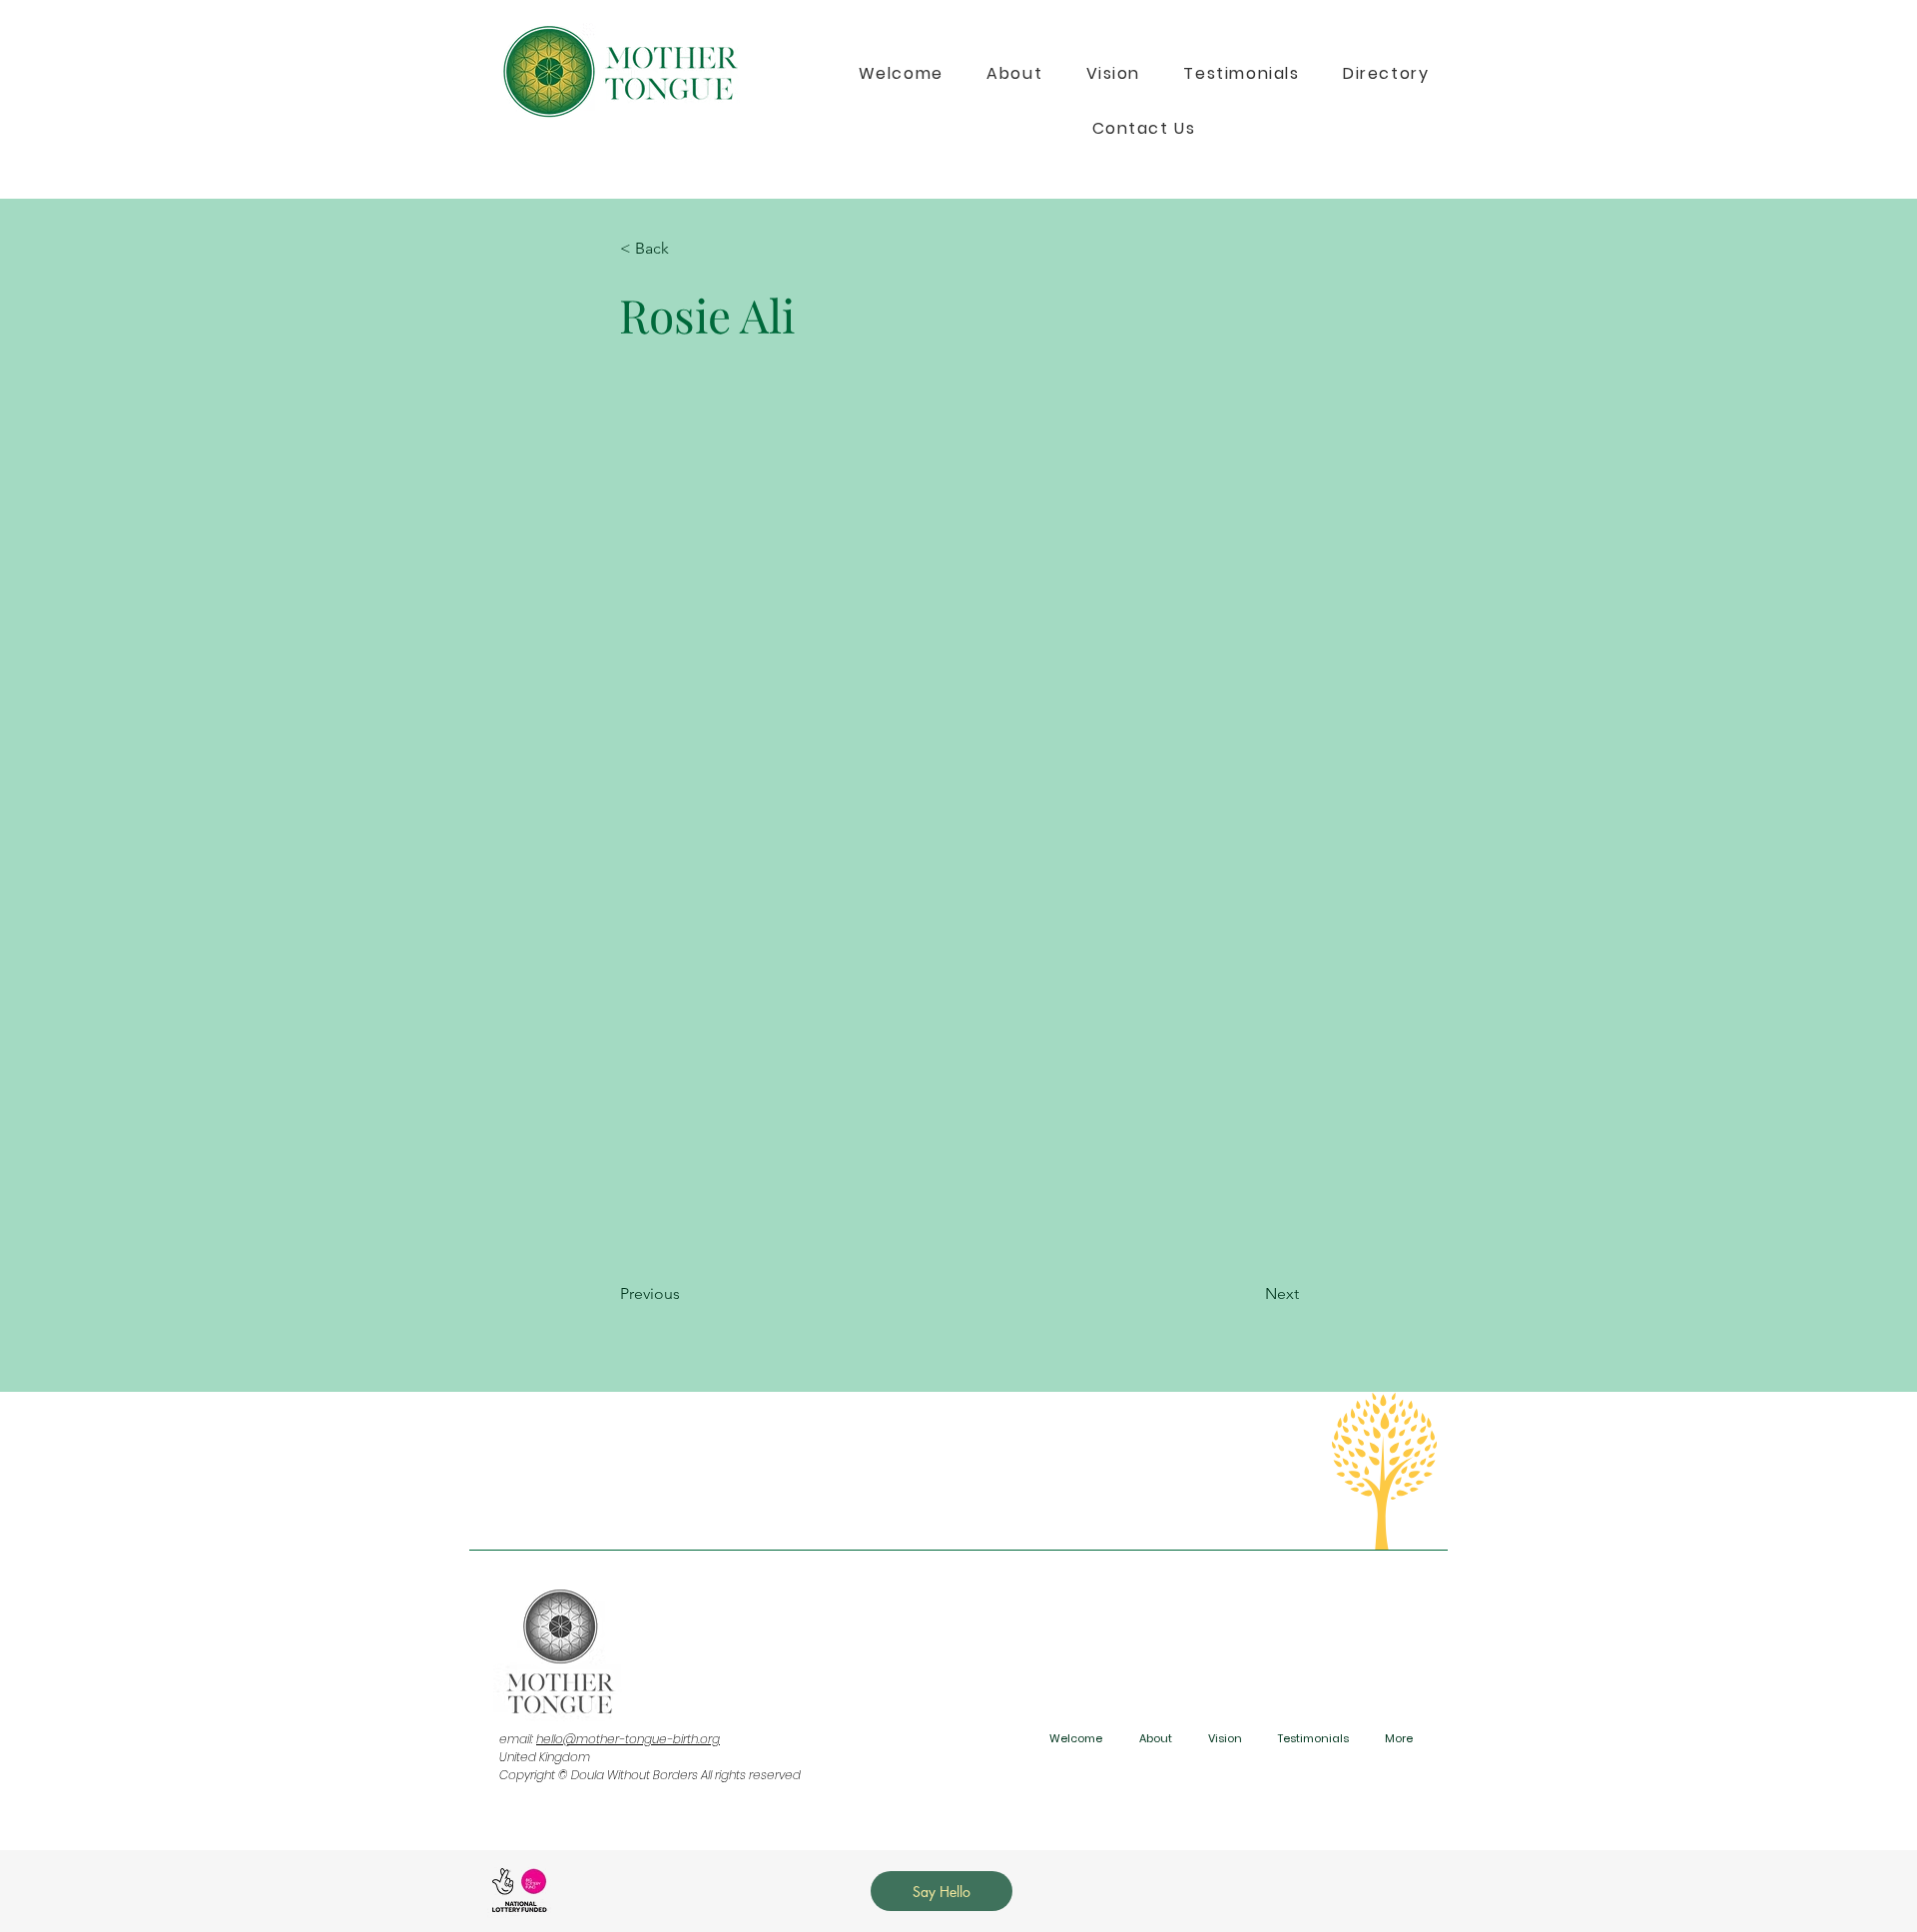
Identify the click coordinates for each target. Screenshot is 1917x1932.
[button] (686, 249)
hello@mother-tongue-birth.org (628, 1739)
